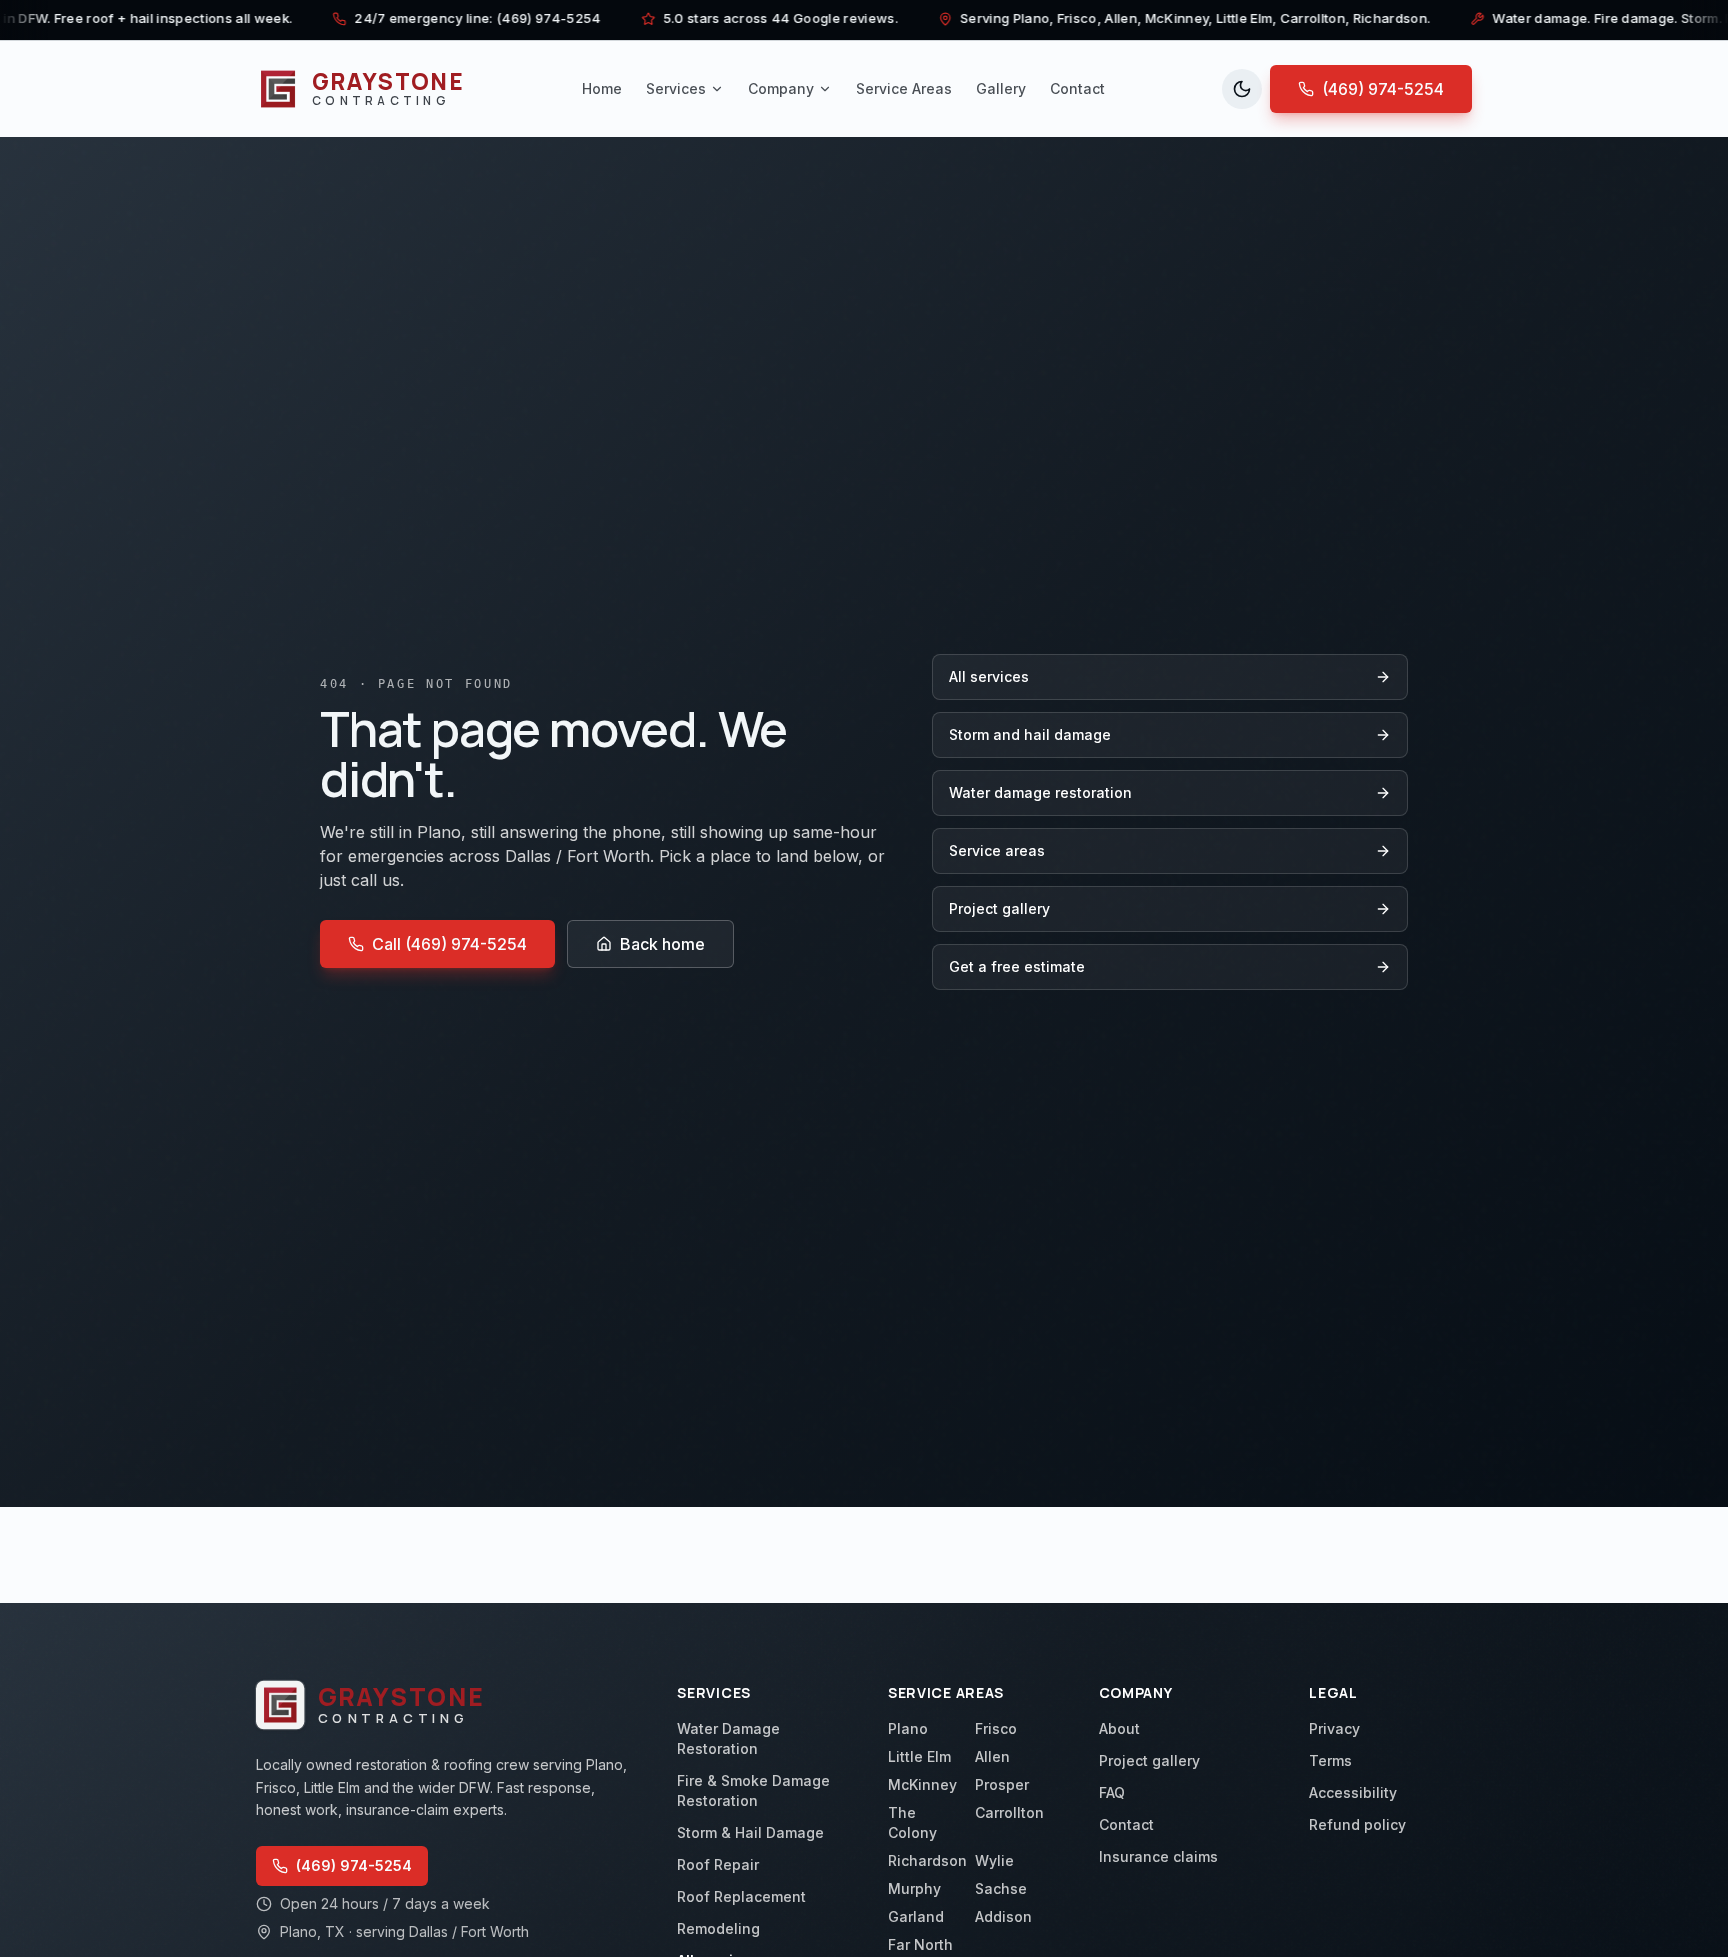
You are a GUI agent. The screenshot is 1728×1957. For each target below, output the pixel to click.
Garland (916, 1916)
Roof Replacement (741, 1896)
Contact (1126, 1824)
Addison (1003, 1916)
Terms (1330, 1760)
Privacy (1334, 1728)
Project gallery (999, 908)
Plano (908, 1728)
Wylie (994, 1860)
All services (989, 676)
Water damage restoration (1040, 792)
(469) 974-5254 (1383, 89)
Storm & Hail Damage (750, 1832)
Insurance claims (1158, 1856)
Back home (662, 944)
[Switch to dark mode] (1242, 89)
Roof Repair (718, 1864)
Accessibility (1353, 1792)
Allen (992, 1756)
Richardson (927, 1860)
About (1119, 1728)
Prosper (1002, 1784)
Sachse (1001, 1888)
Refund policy (1357, 1824)
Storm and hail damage (1030, 734)
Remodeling (718, 1928)
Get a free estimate (1017, 966)
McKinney (922, 1784)
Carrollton (1009, 1812)
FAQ (1112, 1792)
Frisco (996, 1728)
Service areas (997, 850)
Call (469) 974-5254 (449, 944)
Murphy (914, 1888)
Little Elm (919, 1756)
